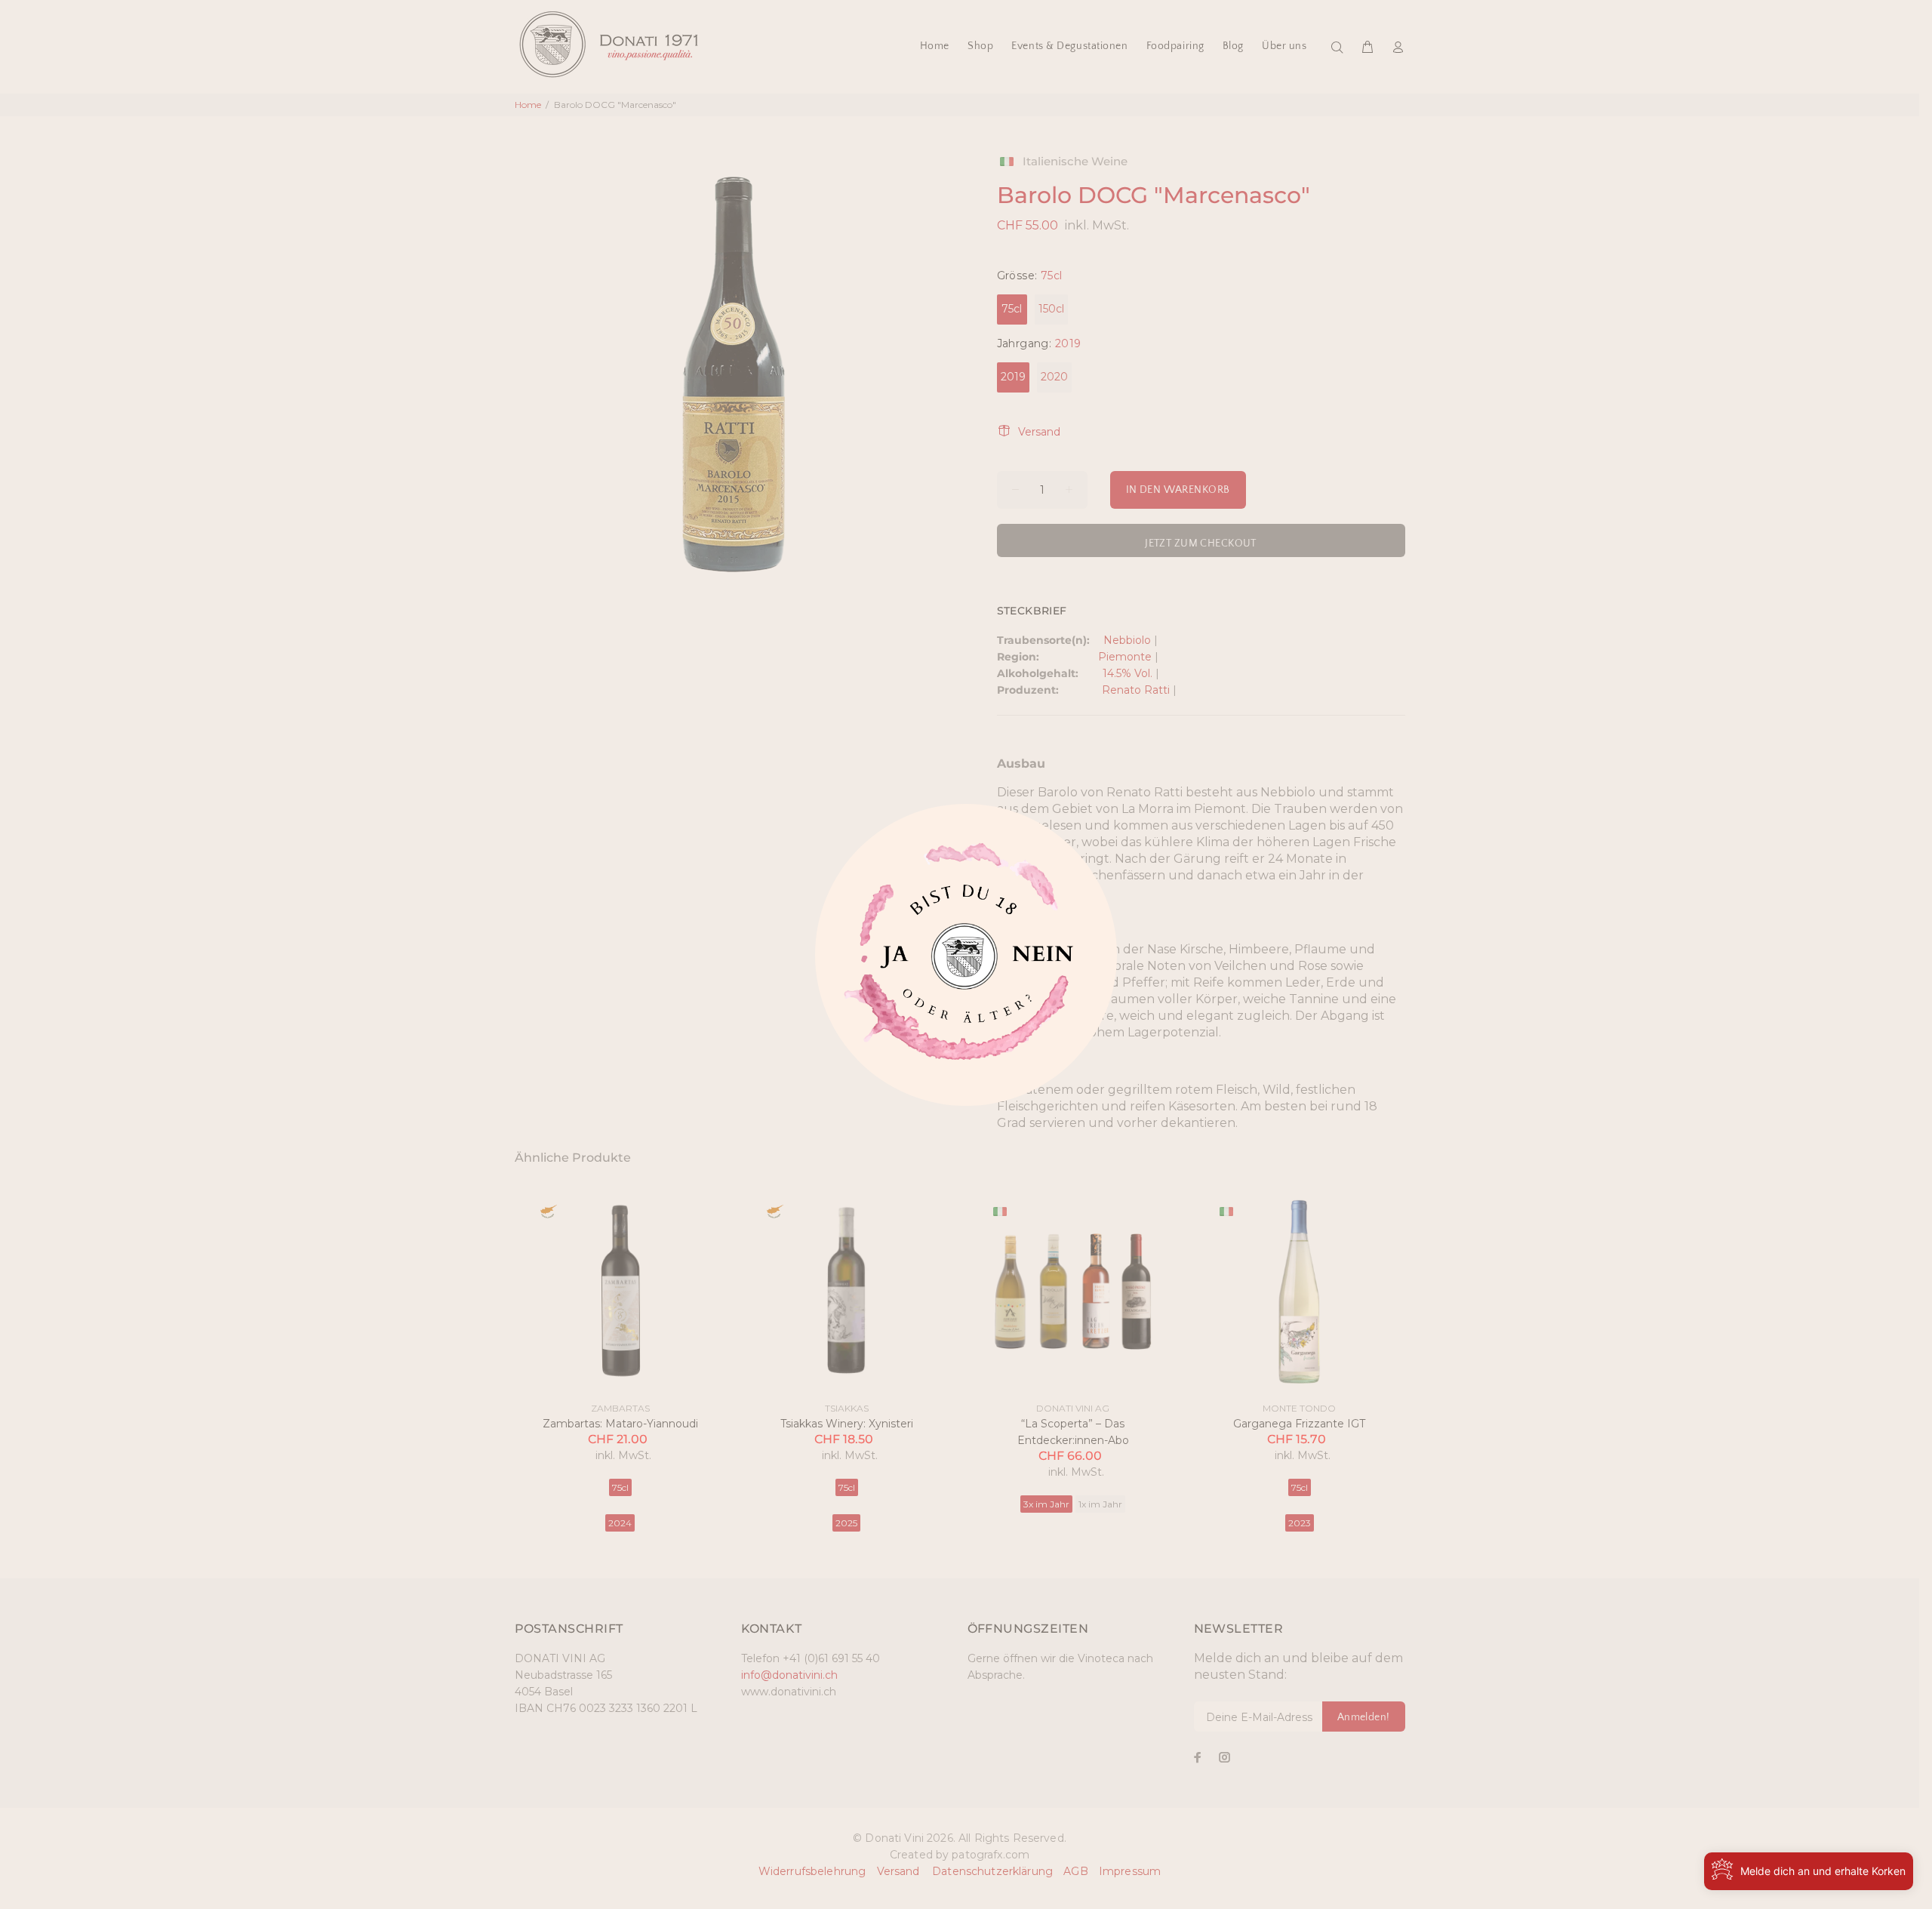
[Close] (891, 962)
